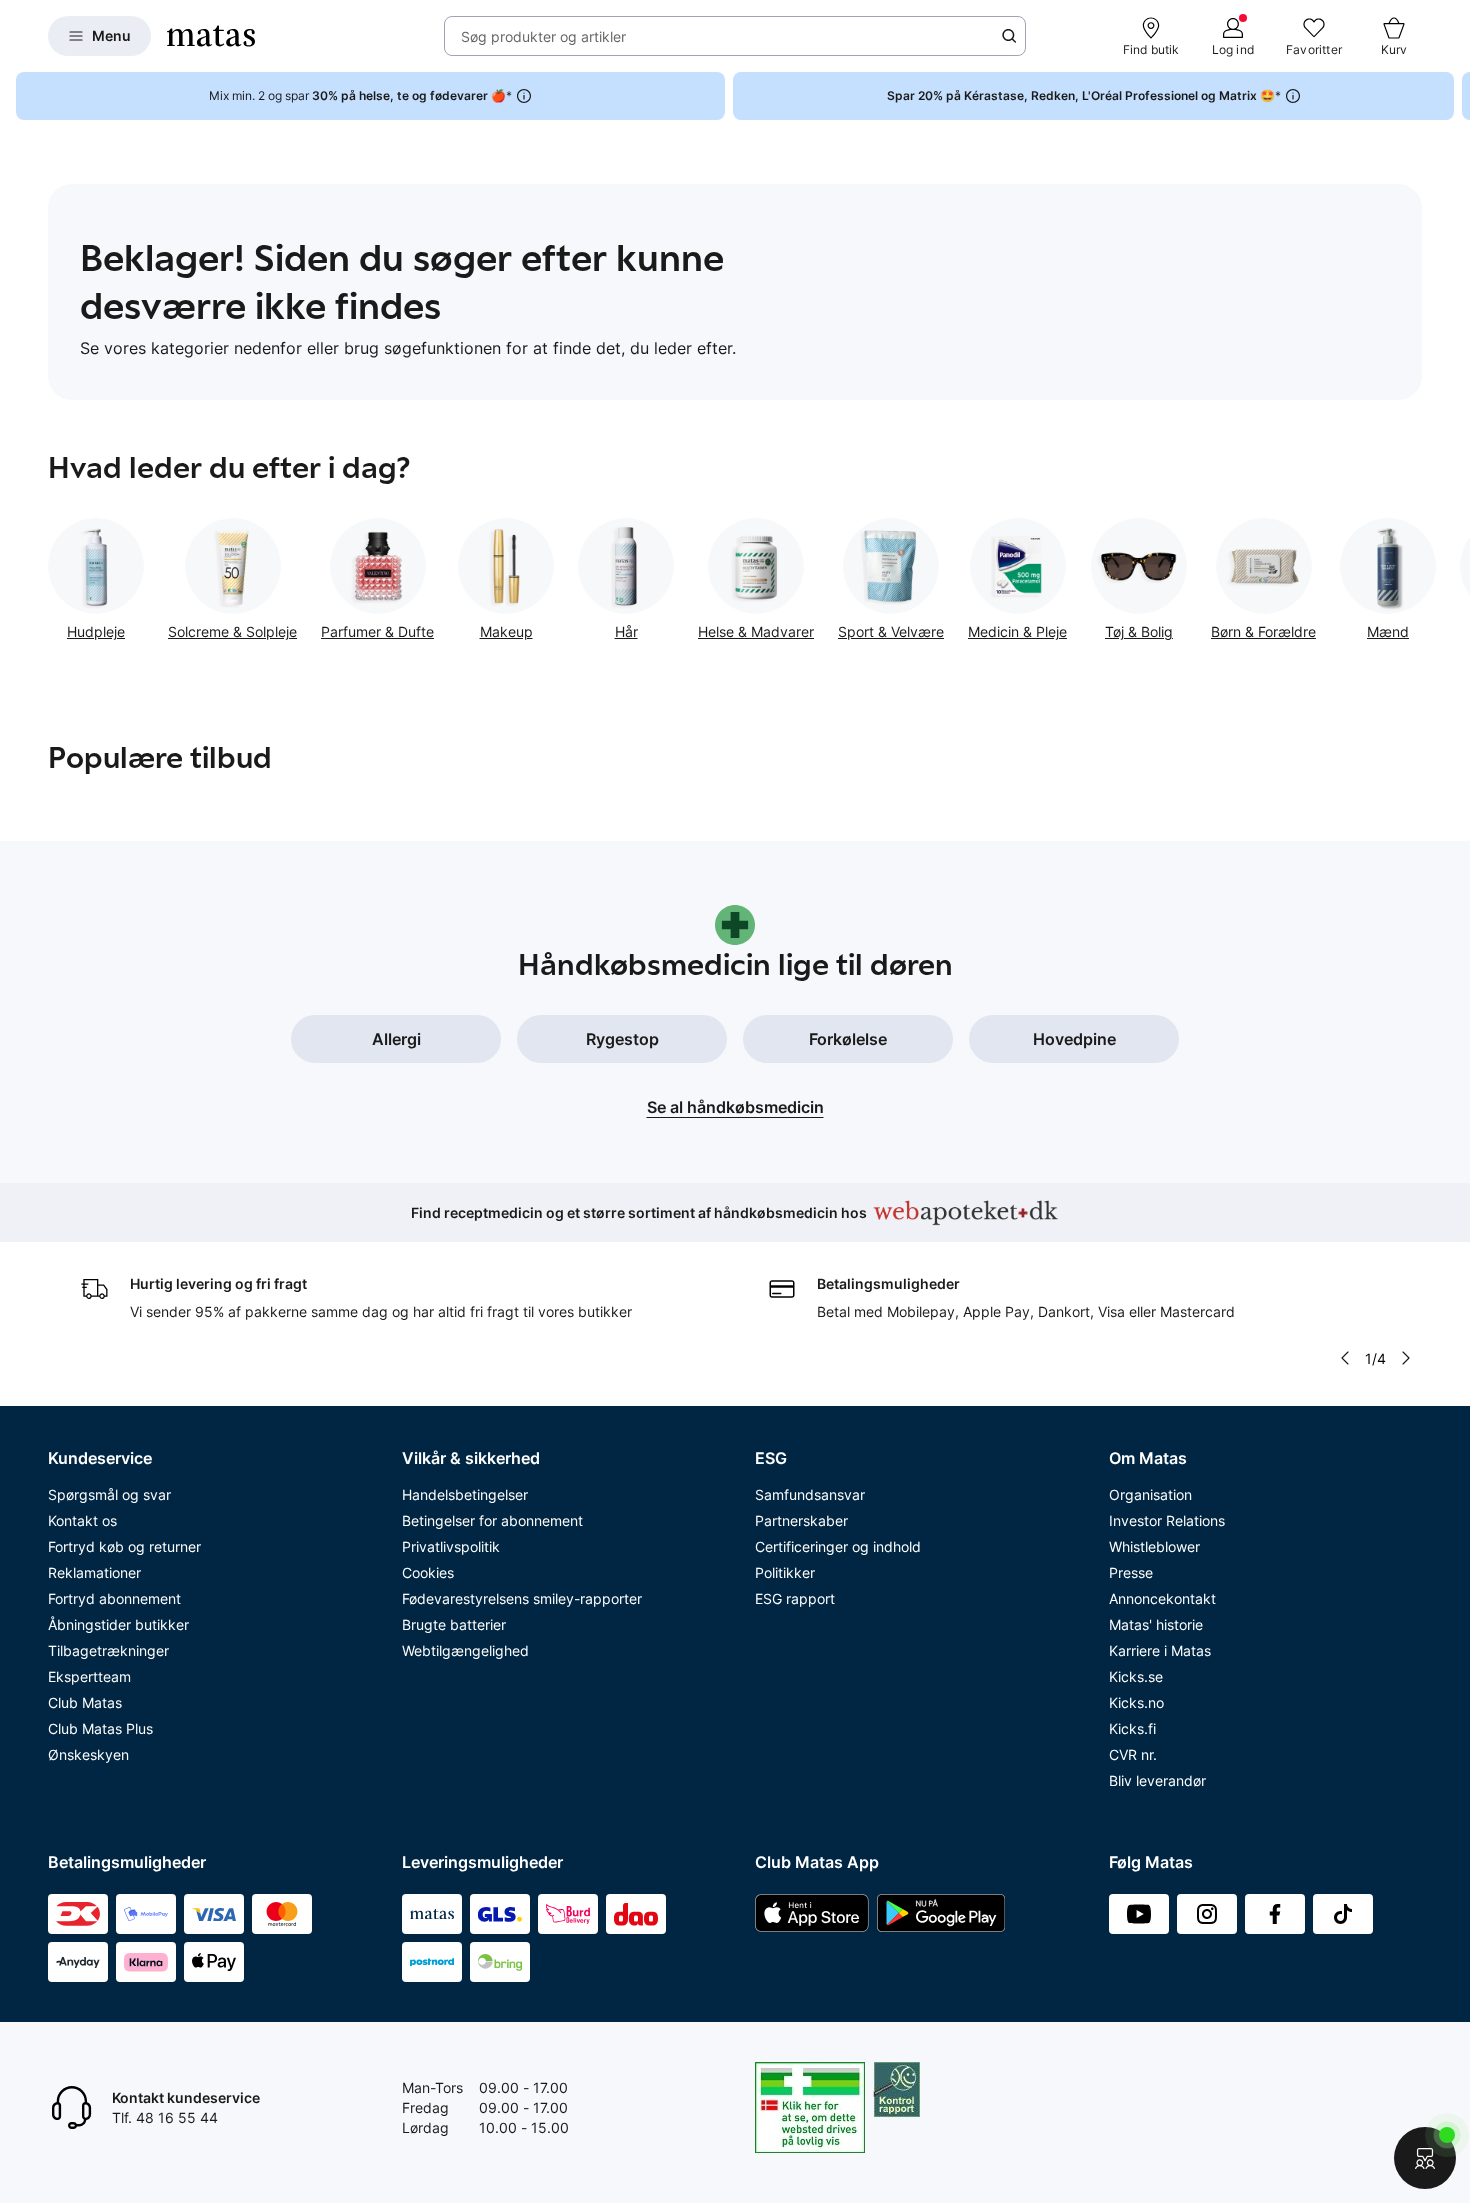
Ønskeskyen (88, 1754)
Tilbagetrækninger (108, 1650)
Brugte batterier (454, 1624)
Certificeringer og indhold (838, 1546)
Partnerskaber (801, 1520)
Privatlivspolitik (451, 1546)
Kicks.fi (1132, 1728)
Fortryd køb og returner (124, 1546)
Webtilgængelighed (465, 1650)
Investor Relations (1167, 1520)
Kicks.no (1136, 1702)
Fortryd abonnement (114, 1598)
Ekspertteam (89, 1676)
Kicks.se (1136, 1676)
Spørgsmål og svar (109, 1494)
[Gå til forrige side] (48, 572)
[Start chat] (1425, 2158)
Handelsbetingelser (465, 1494)
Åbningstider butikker (118, 1624)
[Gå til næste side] (1422, 572)
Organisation (1150, 1494)
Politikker (785, 1572)
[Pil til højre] (1454, 96)
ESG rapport (795, 1598)
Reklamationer (94, 1572)
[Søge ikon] (1009, 36)
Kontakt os (82, 1520)
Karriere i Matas (1160, 1650)
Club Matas (85, 1702)
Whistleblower (1154, 1546)
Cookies (428, 1572)
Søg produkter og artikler (543, 36)
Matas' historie (1156, 1624)
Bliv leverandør (1157, 1780)
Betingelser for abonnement (492, 1520)
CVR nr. (1133, 1754)
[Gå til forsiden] (211, 36)
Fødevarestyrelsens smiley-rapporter (522, 1598)
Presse (1131, 1572)
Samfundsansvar (810, 1494)
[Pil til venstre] (1345, 1358)
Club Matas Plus (100, 1728)
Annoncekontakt (1162, 1598)
